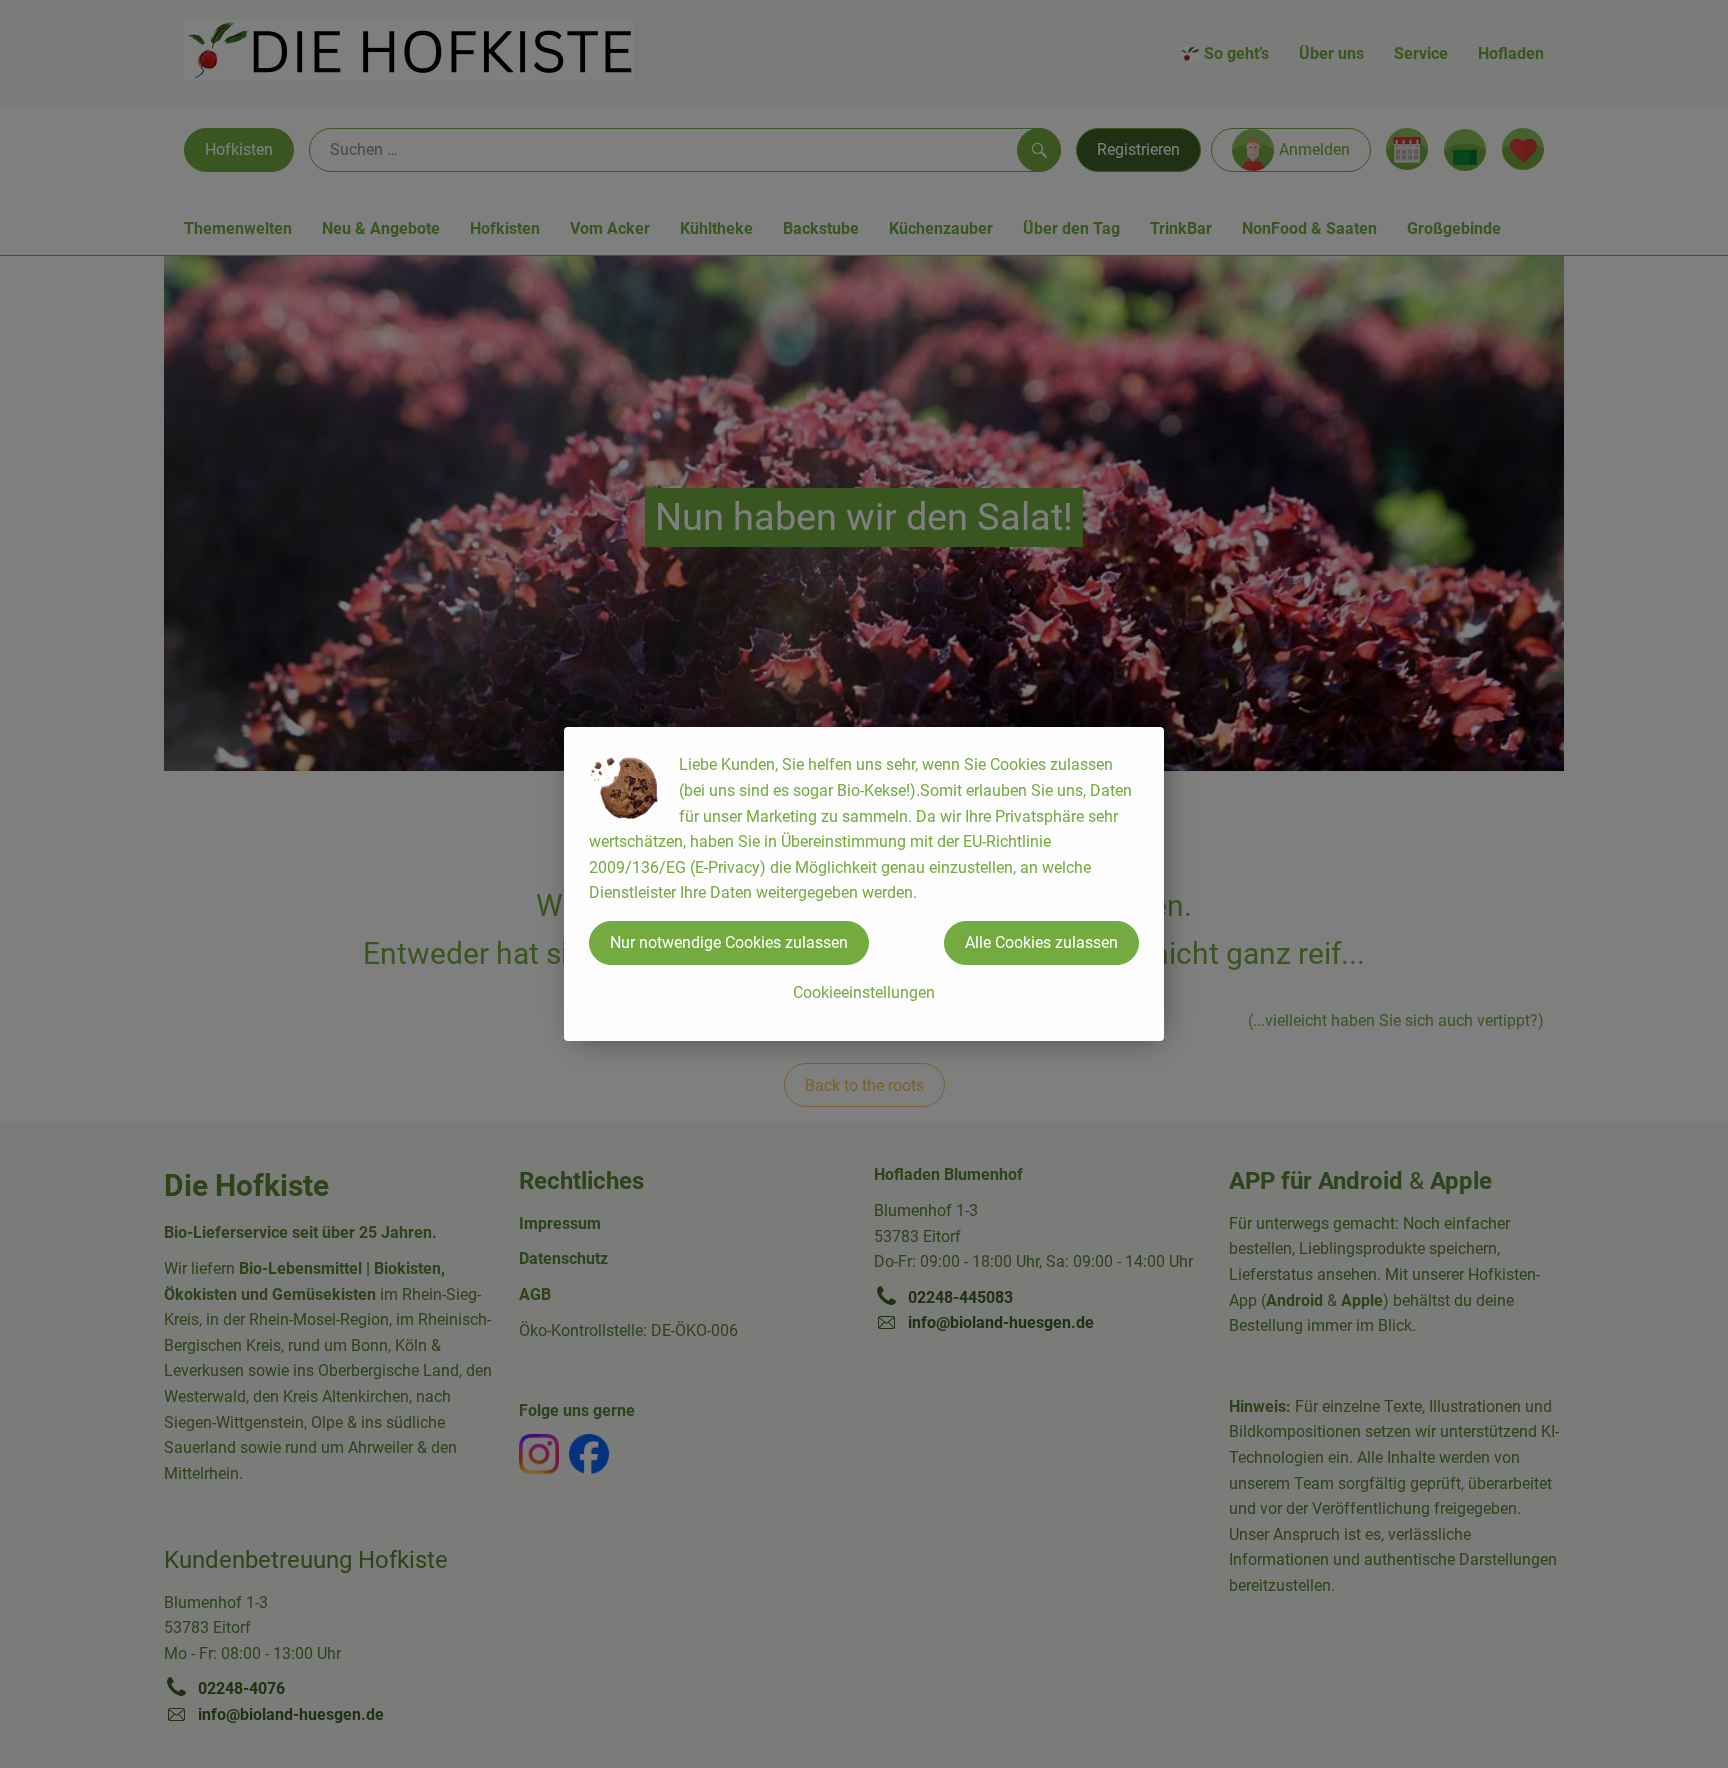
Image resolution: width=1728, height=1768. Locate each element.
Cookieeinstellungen (864, 992)
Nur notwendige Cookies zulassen (729, 942)
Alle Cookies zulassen (1041, 942)
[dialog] (864, 884)
